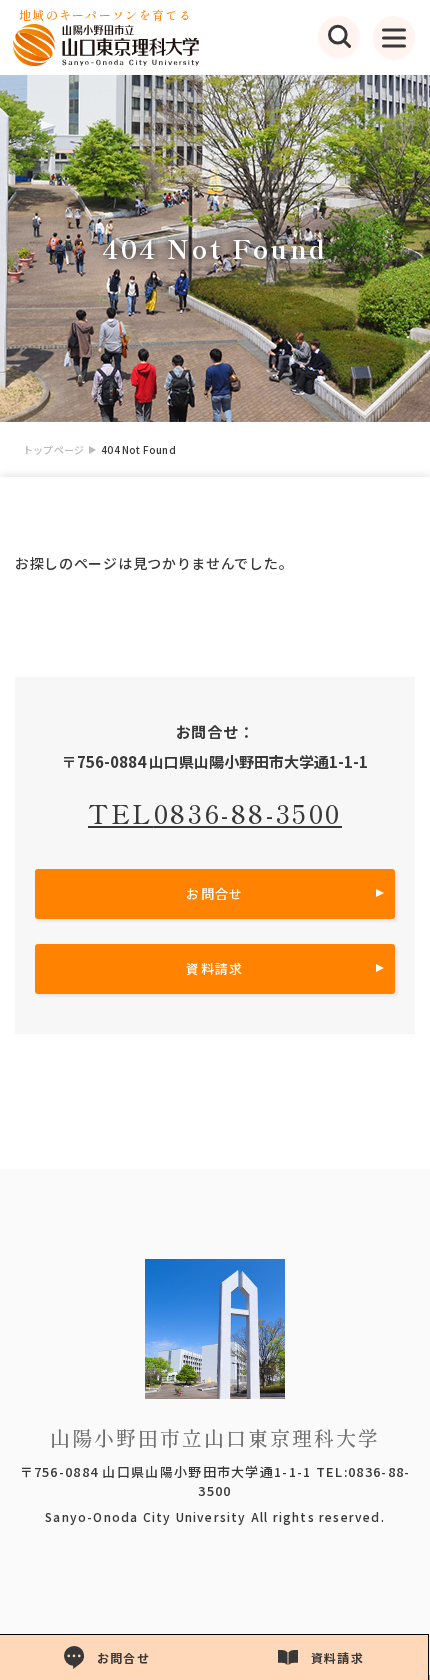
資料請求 (214, 968)
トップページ (53, 449)
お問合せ (214, 893)
